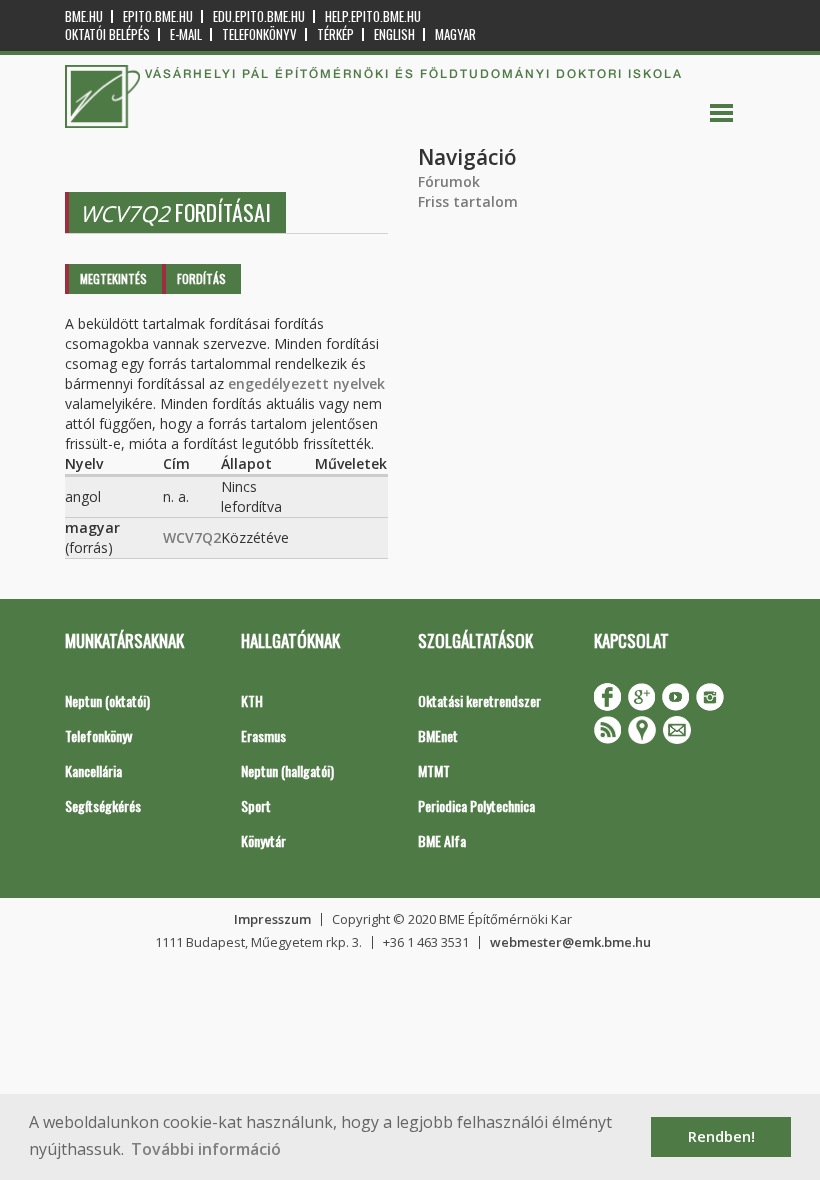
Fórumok (449, 181)
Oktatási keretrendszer (479, 700)
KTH (252, 700)
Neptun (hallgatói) (287, 770)
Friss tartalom (468, 201)
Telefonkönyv (259, 34)
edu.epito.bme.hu (259, 16)
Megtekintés (113, 278)
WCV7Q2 (192, 537)
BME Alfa (442, 840)
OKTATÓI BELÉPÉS (107, 34)
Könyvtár (263, 840)
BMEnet (438, 735)
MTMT (434, 770)
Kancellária (93, 770)
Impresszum (272, 919)
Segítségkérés (103, 805)
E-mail (186, 34)
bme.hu (84, 16)
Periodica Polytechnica (476, 805)
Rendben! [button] (721, 1136)
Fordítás (201, 278)
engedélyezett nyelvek (306, 383)
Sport (256, 805)
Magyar (455, 34)
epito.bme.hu (158, 16)
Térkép (335, 34)
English (394, 34)
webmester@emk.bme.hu (570, 942)
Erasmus (263, 735)
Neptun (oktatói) (107, 700)
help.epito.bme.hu (373, 16)
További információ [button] (206, 1149)
